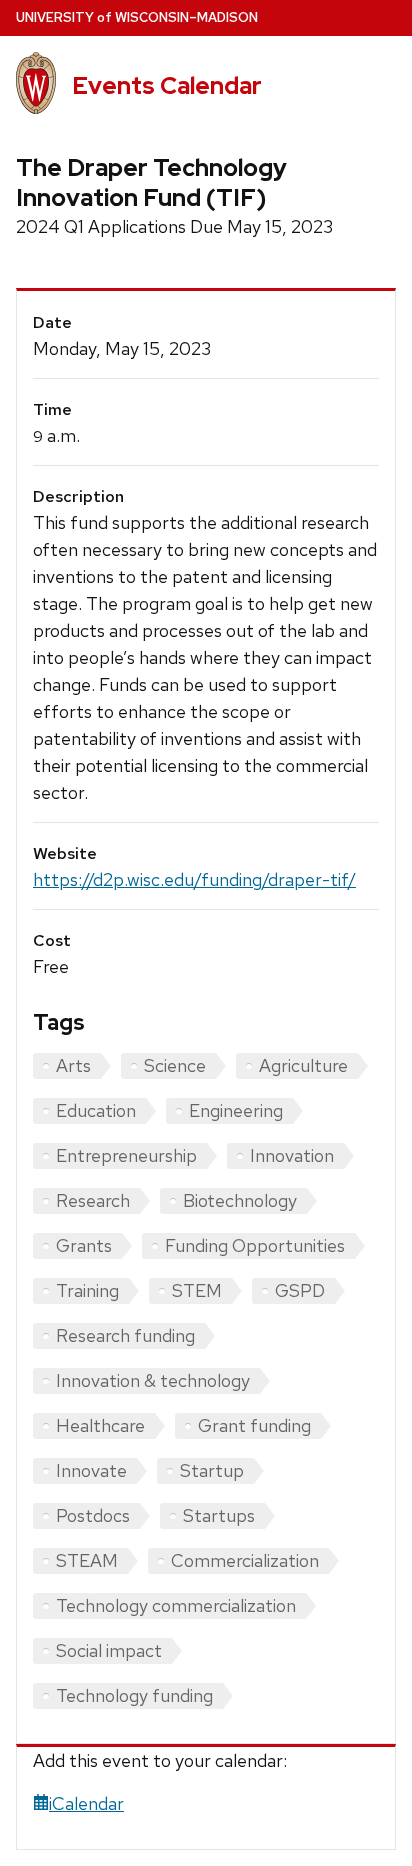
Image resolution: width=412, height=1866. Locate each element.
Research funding (125, 1335)
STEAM (87, 1560)
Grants (84, 1245)
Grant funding (254, 1425)
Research (93, 1200)
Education (96, 1110)
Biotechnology (240, 1200)
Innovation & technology (153, 1380)
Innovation (292, 1155)
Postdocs (93, 1515)
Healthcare (100, 1425)
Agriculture (303, 1065)
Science (175, 1065)
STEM (197, 1290)
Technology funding (134, 1695)
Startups (219, 1515)
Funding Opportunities (255, 1245)
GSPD (300, 1290)
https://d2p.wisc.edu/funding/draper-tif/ (194, 879)
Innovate (91, 1470)
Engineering (236, 1110)
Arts (73, 1065)
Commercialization (245, 1560)
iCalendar (86, 1803)
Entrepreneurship (126, 1155)
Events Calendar (167, 85)
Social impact (109, 1650)
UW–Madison (137, 17)
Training (87, 1290)
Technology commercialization (176, 1605)
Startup (212, 1470)
